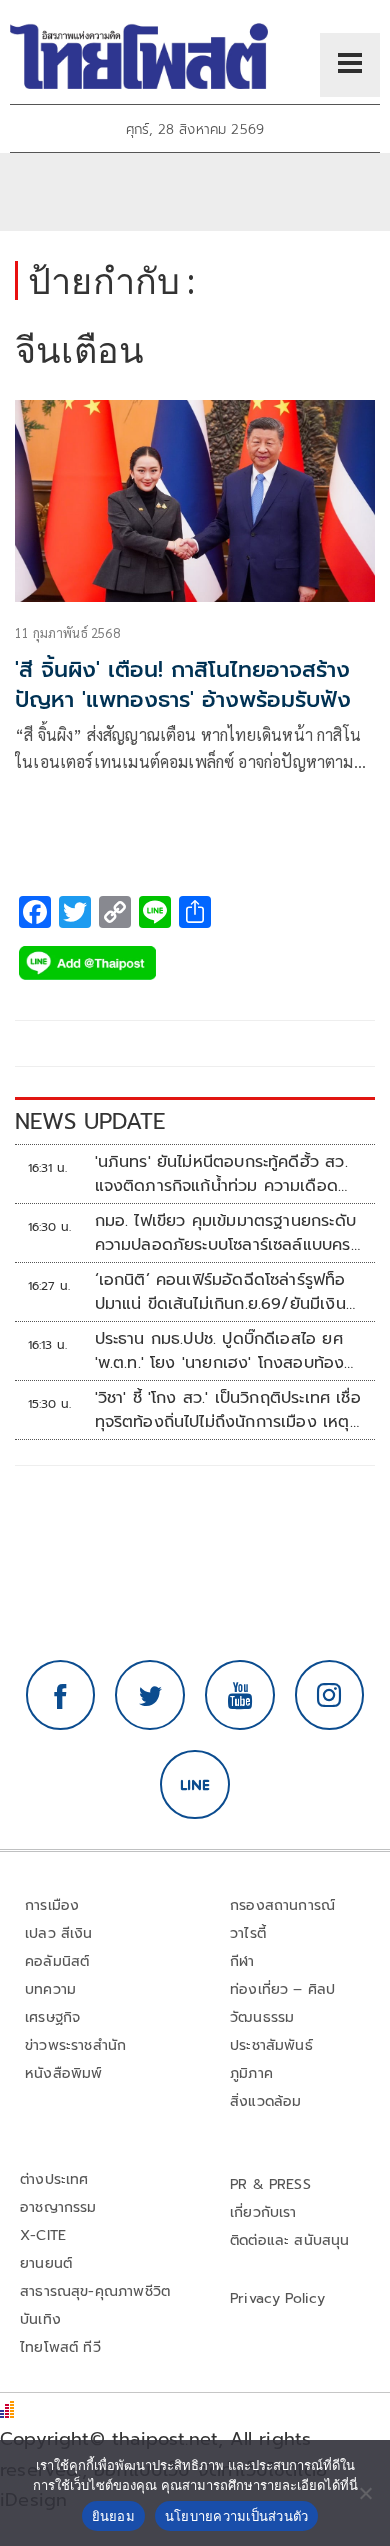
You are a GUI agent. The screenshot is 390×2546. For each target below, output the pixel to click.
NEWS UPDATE (90, 1121)
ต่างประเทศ (54, 2179)
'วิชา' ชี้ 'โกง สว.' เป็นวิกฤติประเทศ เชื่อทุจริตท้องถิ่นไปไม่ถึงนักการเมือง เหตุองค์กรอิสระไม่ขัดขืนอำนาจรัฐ (228, 1410)
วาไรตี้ (248, 1933)
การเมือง (52, 1905)
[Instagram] (330, 1695)
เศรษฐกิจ (52, 2017)
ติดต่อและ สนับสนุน (290, 2240)
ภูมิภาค (251, 2073)
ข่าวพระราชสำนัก (75, 2045)
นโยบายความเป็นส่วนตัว (237, 2516)
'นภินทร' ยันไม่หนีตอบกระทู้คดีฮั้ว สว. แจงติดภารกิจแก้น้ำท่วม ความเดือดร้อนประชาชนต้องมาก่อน (221, 1174)
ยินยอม (113, 2516)
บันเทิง (40, 2319)
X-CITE (43, 2235)
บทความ (50, 1989)
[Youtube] (240, 1695)
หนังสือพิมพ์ (63, 2073)
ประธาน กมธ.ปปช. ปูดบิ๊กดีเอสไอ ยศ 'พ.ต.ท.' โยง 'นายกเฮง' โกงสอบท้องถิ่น (220, 1351)
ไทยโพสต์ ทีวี (60, 2347)
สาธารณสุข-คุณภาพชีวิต (95, 2291)
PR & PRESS (270, 2184)
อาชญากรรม (58, 2207)
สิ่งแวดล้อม (265, 2101)
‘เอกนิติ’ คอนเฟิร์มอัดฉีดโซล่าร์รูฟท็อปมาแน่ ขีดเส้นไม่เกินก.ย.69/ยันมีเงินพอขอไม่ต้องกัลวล (220, 1292)
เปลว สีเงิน (59, 1933)
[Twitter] (150, 1695)
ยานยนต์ (46, 2263)
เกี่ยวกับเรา (263, 2212)
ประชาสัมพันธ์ (271, 2045)
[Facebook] (61, 1695)
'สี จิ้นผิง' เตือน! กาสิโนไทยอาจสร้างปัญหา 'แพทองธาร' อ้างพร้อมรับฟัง (183, 685)
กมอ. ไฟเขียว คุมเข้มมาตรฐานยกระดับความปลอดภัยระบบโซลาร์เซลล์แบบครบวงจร (228, 1233)
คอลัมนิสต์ (57, 1961)
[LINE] (195, 1785)
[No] (365, 2493)
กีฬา (242, 1961)
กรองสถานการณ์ (282, 1905)
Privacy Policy (278, 2298)
